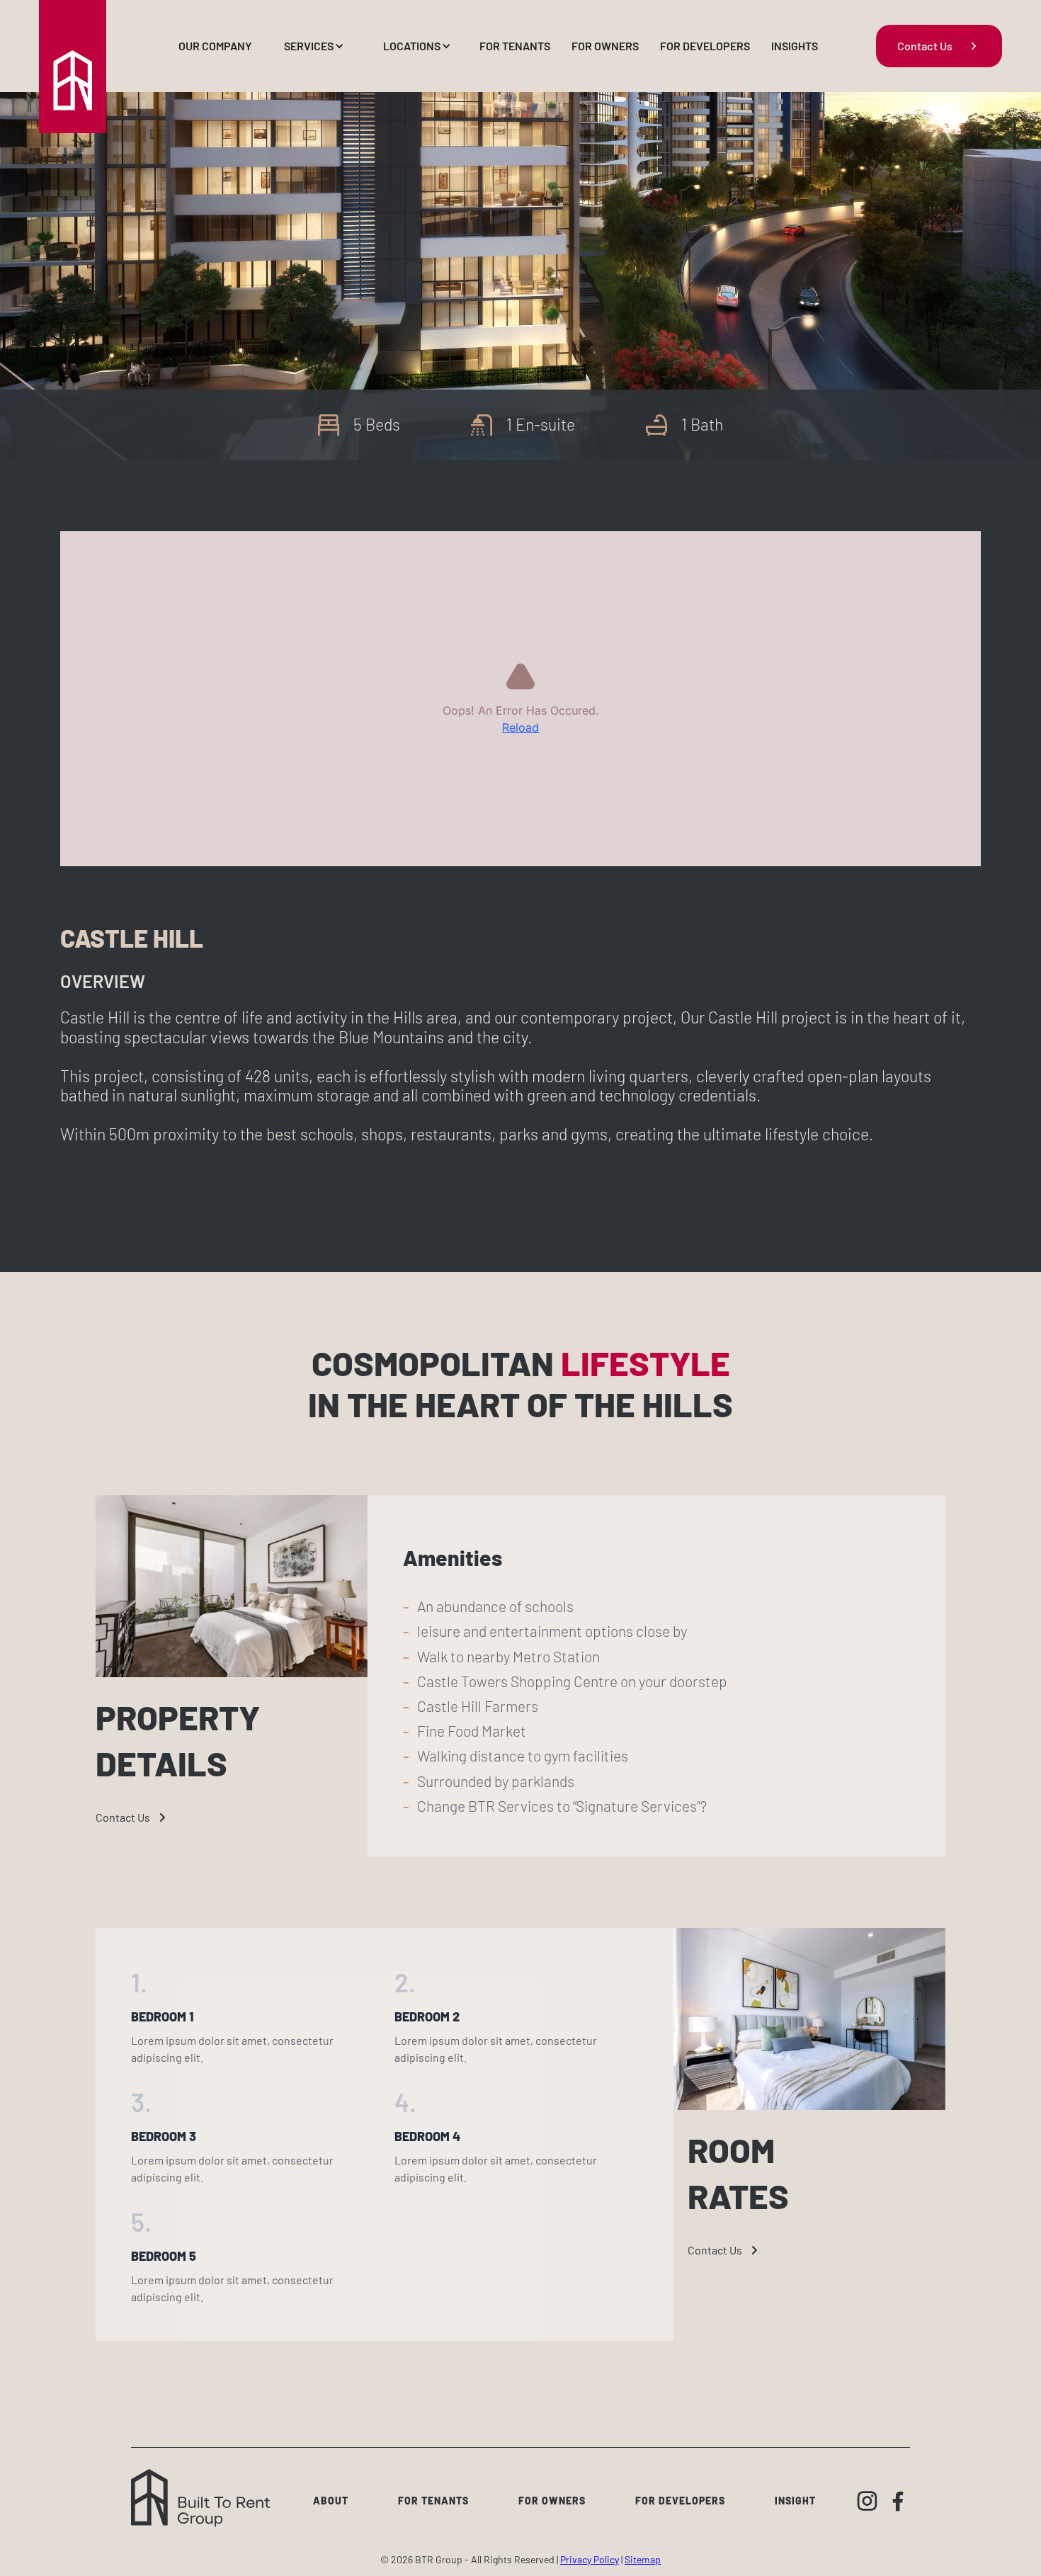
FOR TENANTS (515, 46)
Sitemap (643, 2559)
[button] (312, 46)
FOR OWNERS (605, 46)
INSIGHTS (795, 46)
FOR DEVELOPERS (705, 46)
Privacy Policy (590, 2559)
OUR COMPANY (215, 46)
